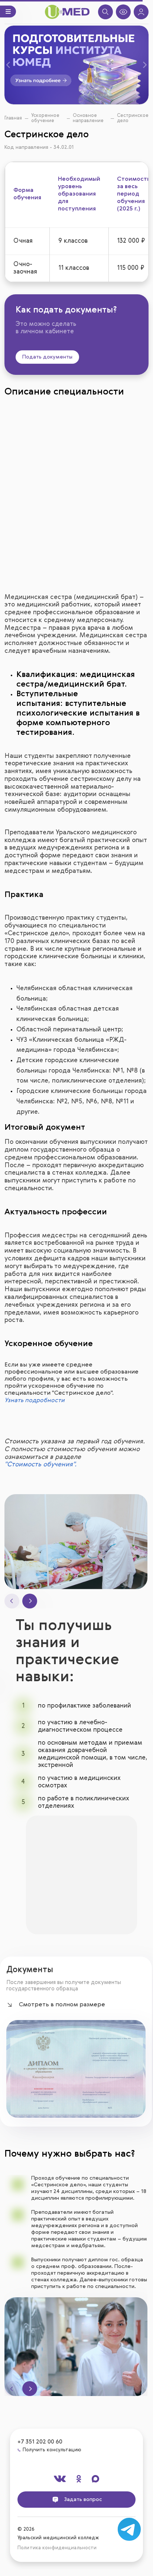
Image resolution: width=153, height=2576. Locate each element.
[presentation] (12, 1601)
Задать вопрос (82, 2499)
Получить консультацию (52, 2450)
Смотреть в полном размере (62, 2005)
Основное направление (88, 118)
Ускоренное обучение (45, 118)
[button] (14, 65)
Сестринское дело (133, 118)
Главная (13, 118)
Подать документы (47, 357)
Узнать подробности (35, 1401)
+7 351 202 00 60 (40, 2442)
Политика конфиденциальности (57, 2548)
